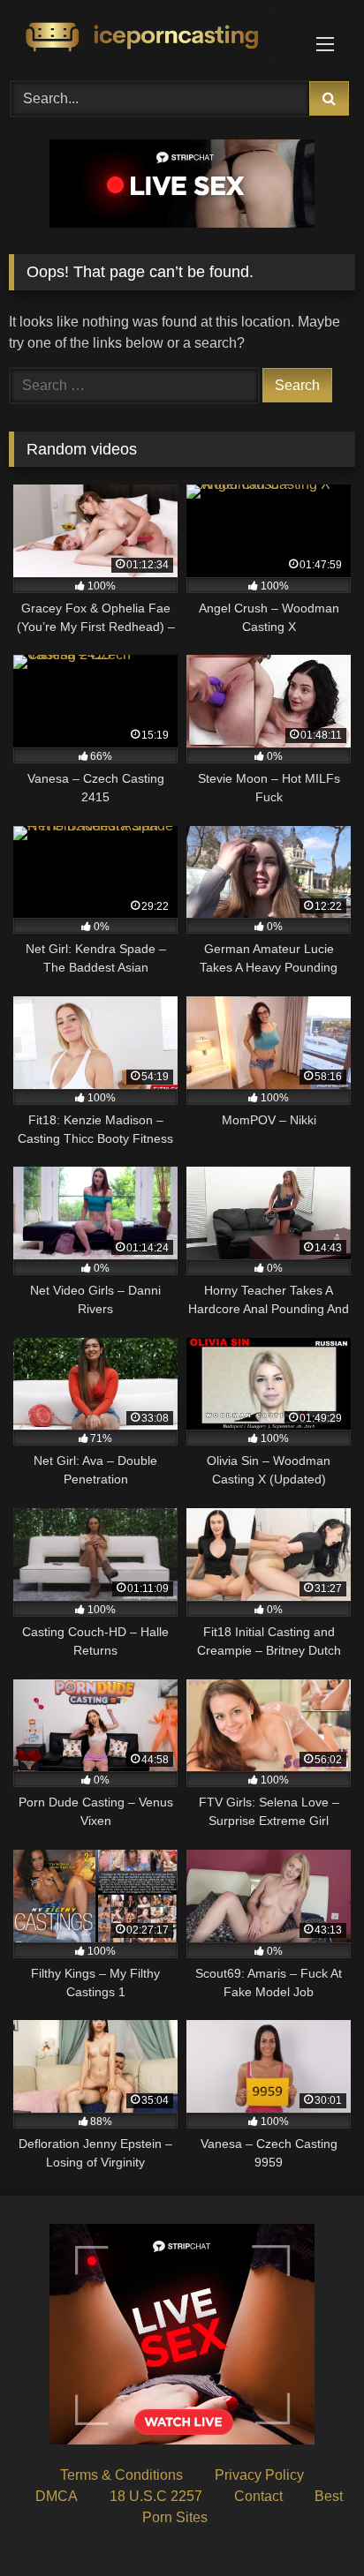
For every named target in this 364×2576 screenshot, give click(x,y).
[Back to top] (309, 2523)
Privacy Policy (259, 2475)
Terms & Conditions (121, 2475)
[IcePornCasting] (149, 38)
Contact (258, 2496)
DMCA (57, 2496)
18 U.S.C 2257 (156, 2496)
